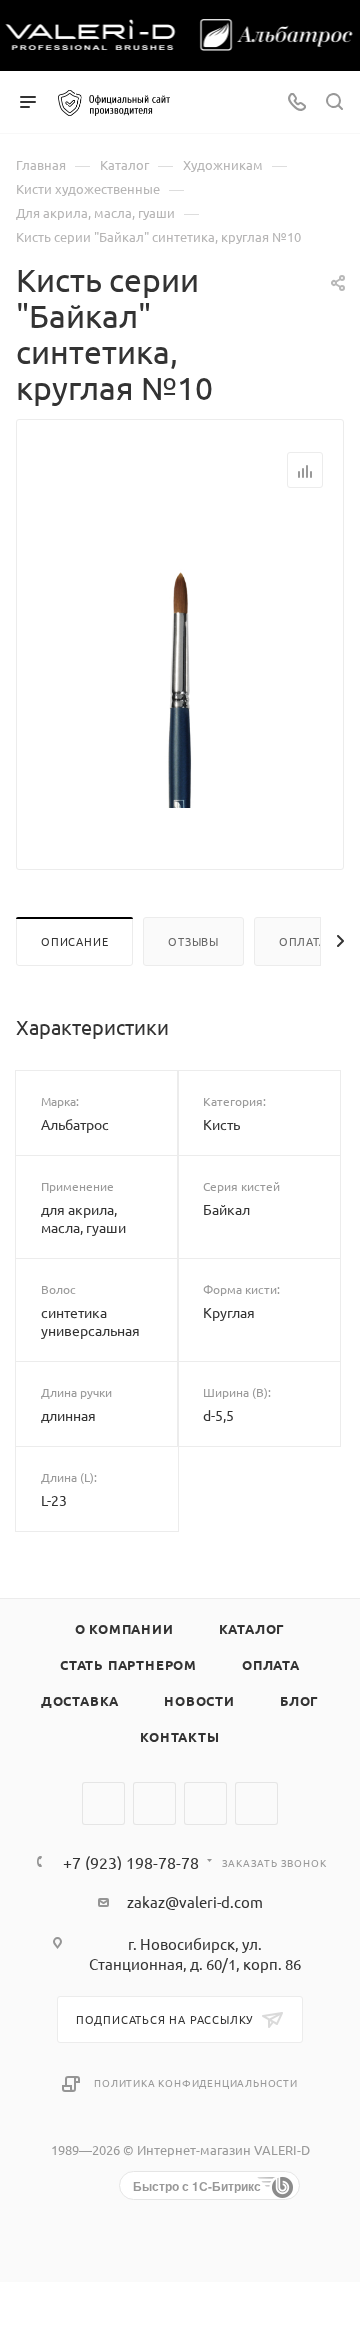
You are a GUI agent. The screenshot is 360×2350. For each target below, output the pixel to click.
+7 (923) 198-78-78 (131, 1862)
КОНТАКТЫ (179, 1736)
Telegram (154, 1803)
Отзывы (193, 941)
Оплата (303, 941)
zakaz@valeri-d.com (195, 1901)
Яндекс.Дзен (256, 1803)
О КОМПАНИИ (124, 1628)
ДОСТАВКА (80, 1700)
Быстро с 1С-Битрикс (197, 2186)
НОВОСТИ (199, 1700)
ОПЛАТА (271, 1664)
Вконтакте (103, 1803)
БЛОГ (299, 1700)
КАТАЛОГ (252, 1628)
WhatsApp (205, 1803)
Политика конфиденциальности (196, 2082)
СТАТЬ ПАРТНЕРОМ (128, 1664)
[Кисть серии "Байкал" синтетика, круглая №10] (180, 662)
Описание (74, 941)
